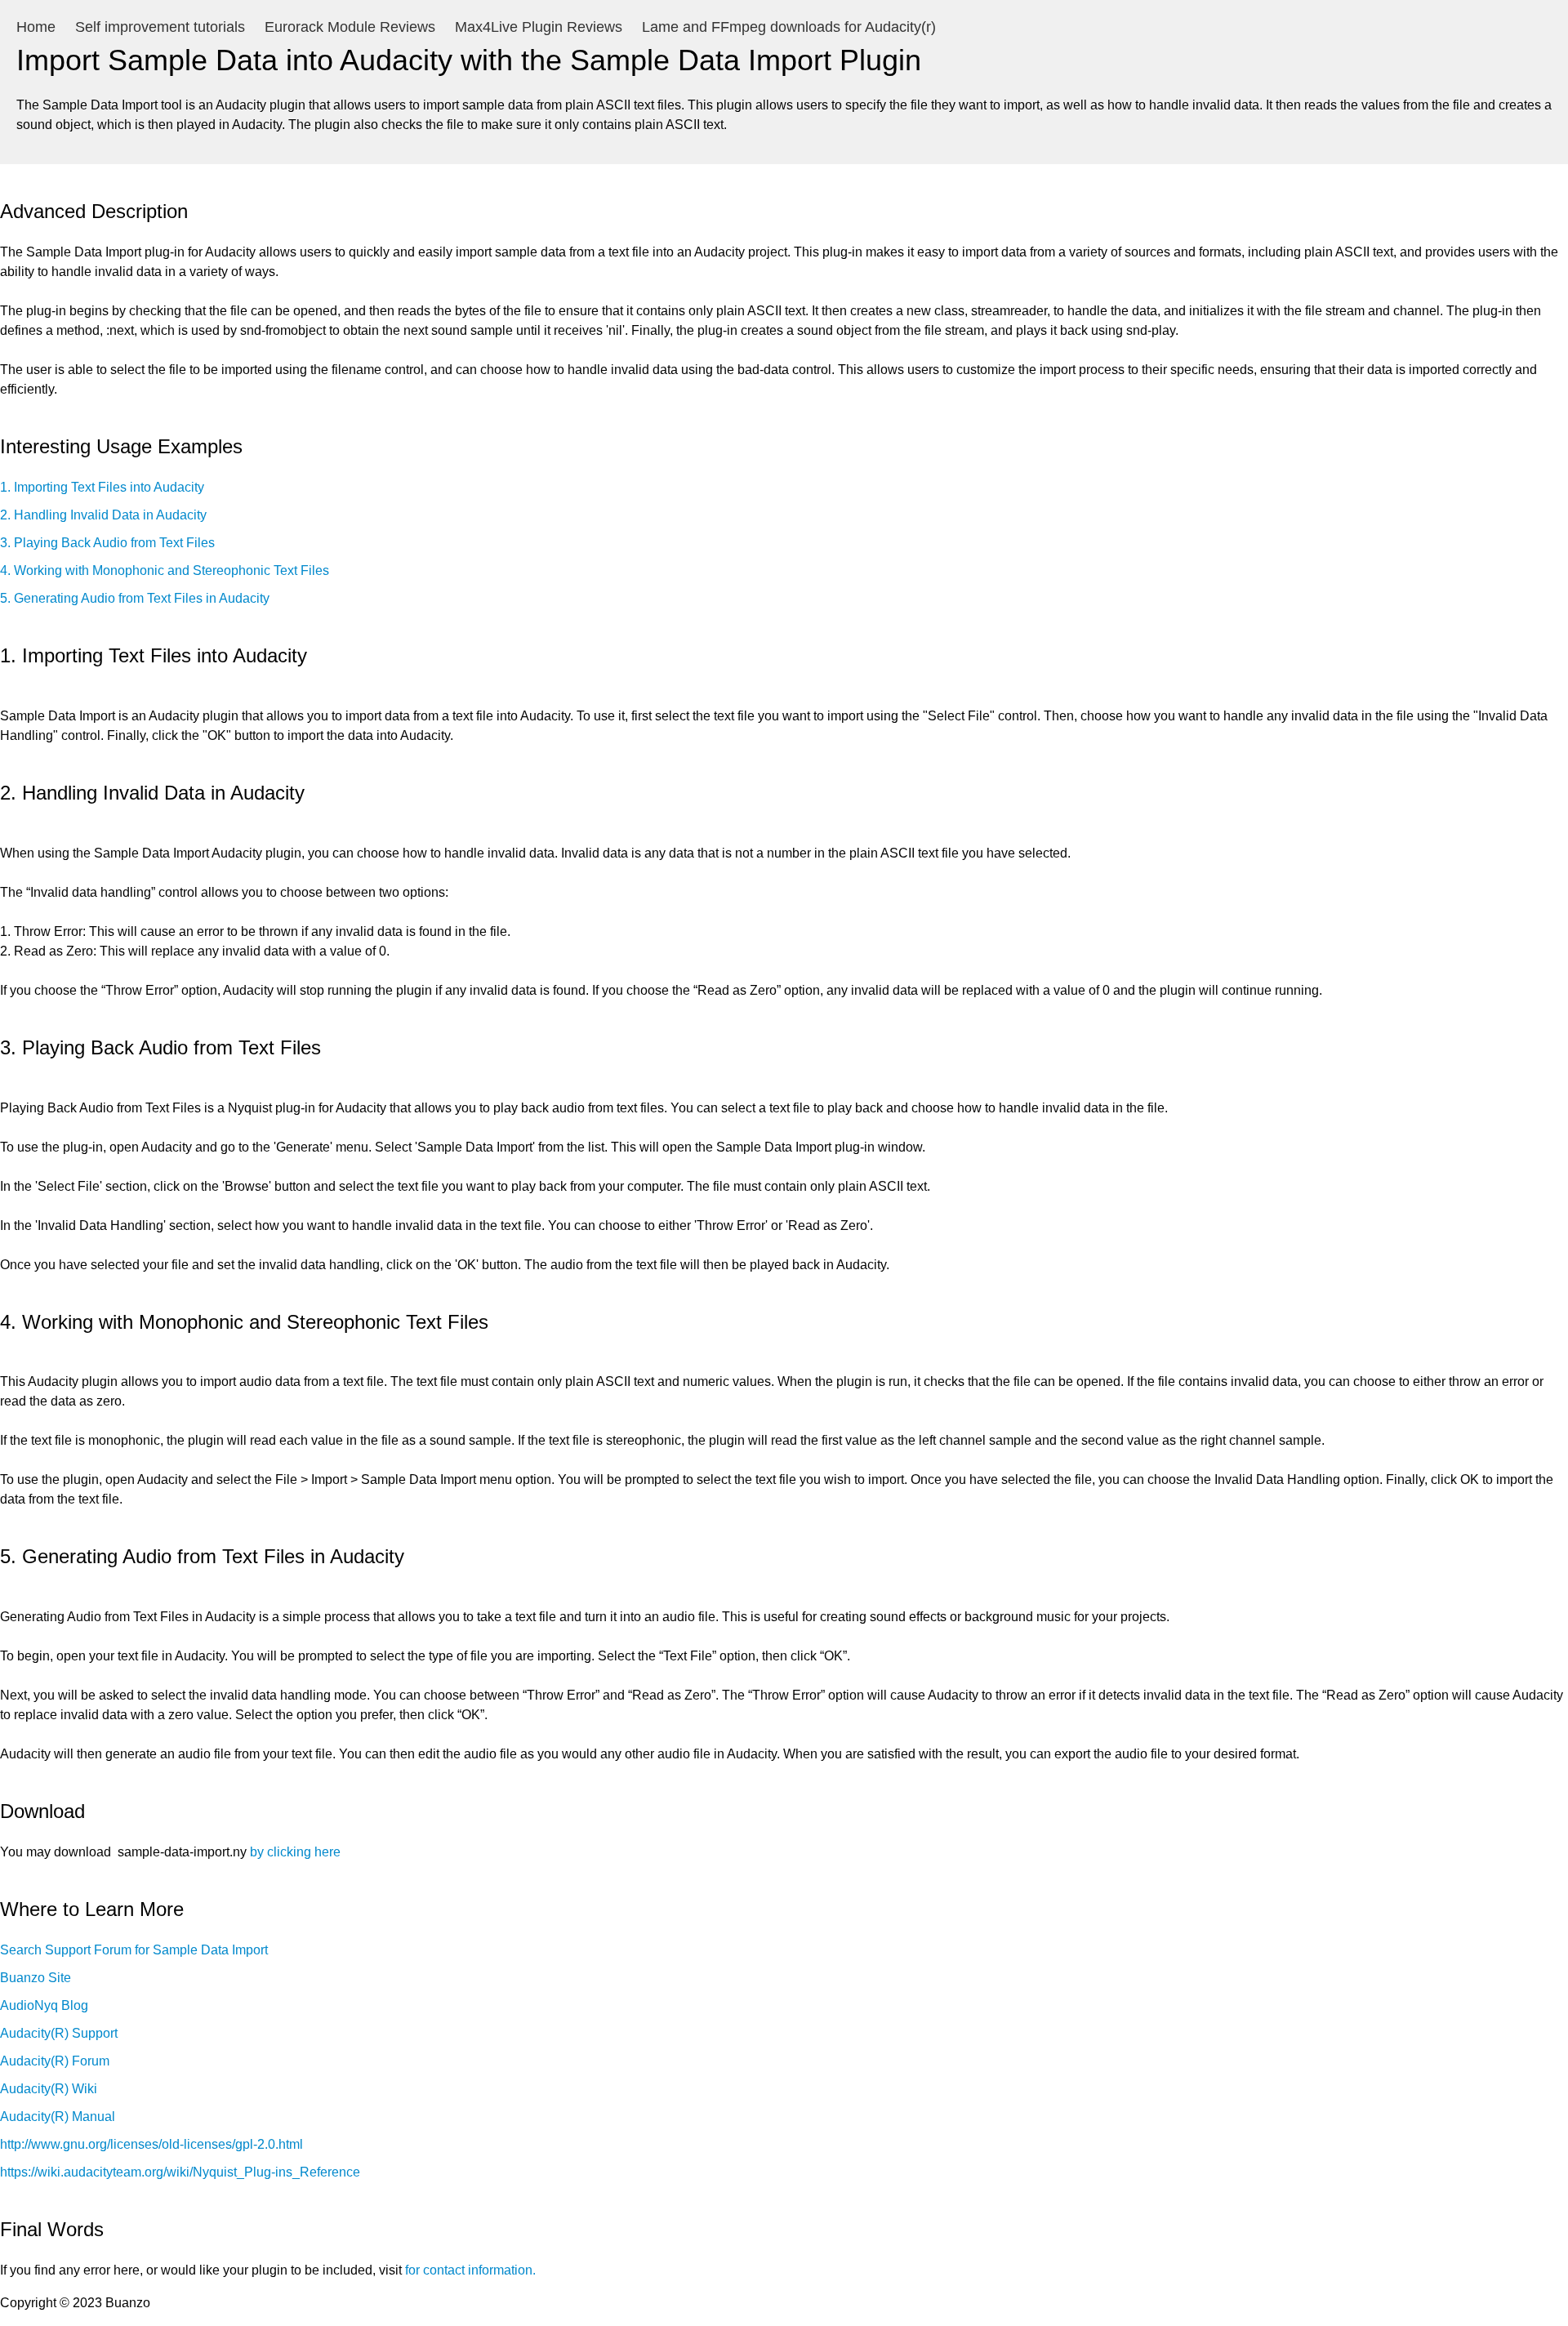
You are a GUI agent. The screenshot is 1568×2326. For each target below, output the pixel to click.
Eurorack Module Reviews (350, 27)
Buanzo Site (36, 1978)
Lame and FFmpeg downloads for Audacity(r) (789, 27)
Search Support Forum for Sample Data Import (134, 1950)
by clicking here (295, 1852)
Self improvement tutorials (160, 27)
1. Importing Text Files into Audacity (102, 487)
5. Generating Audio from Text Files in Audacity (135, 598)
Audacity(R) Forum (55, 2061)
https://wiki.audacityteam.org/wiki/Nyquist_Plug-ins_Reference (180, 2172)
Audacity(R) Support (59, 2033)
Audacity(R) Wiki (49, 2089)
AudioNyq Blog (44, 2005)
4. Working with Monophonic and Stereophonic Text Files (165, 570)
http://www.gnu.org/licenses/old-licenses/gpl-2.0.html (151, 2144)
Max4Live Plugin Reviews (539, 27)
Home (36, 27)
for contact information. (470, 2270)
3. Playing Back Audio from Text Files (107, 543)
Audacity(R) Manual (58, 2117)
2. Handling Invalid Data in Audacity (103, 515)
